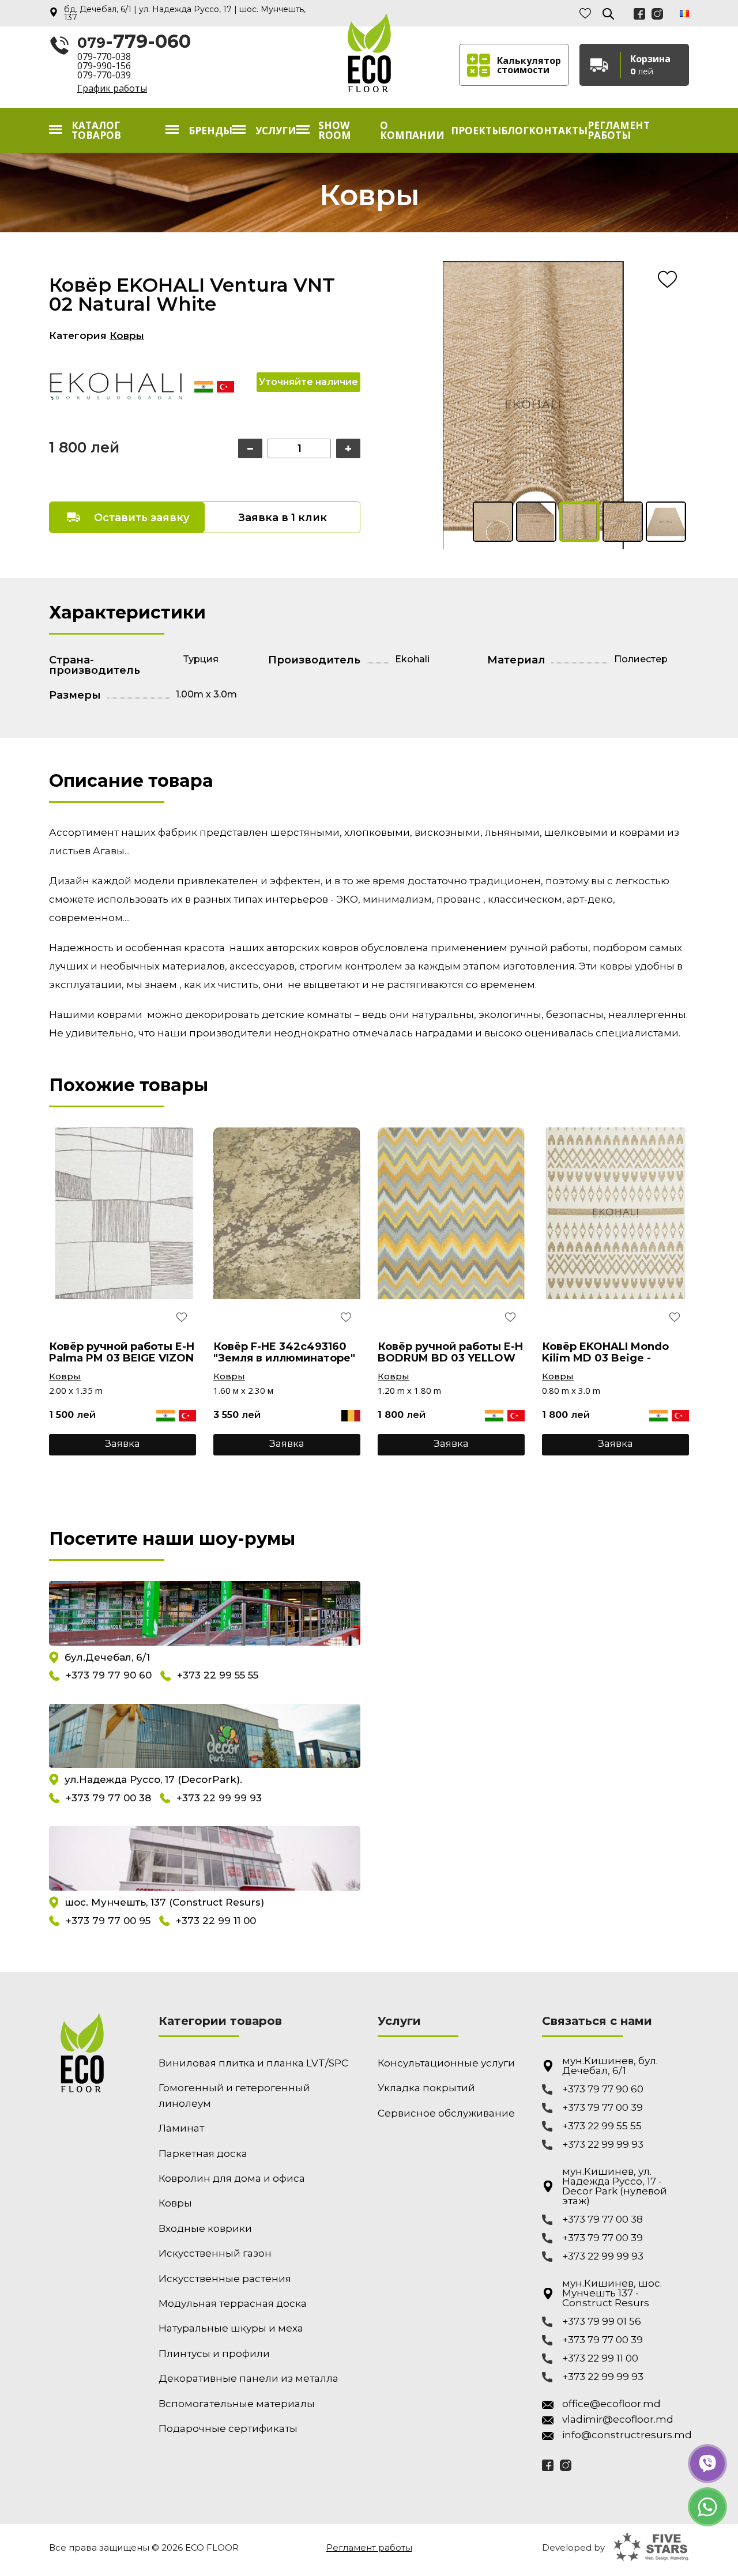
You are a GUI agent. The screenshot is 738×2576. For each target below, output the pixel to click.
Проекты (476, 131)
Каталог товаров (96, 130)
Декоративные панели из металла (248, 2378)
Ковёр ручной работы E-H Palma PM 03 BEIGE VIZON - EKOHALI (122, 1352)
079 (134, 42)
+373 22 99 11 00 (216, 1921)
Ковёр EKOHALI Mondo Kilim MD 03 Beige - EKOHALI (605, 1352)
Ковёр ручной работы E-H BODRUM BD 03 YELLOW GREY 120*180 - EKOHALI (450, 1352)
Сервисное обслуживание (446, 2113)
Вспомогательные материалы (237, 2404)
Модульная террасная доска (233, 2303)
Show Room (335, 130)
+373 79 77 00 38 (108, 1798)
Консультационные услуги (446, 2063)
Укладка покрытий (426, 2088)
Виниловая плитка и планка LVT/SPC (253, 2063)
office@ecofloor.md (611, 2404)
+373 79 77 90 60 (109, 1676)
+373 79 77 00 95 (108, 1921)
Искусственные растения (225, 2279)
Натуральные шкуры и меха (231, 2328)
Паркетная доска (203, 2153)
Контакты (558, 131)
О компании (412, 130)
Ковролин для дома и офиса (232, 2178)
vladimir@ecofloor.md (618, 2420)
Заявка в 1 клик (283, 518)
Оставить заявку (142, 518)
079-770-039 (104, 75)
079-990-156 (104, 66)
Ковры (127, 335)
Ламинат (181, 2128)
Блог (515, 131)
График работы (112, 88)
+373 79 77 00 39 (603, 2108)
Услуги (276, 131)
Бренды (210, 131)
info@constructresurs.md (626, 2435)
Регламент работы (619, 130)
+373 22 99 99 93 (219, 1798)
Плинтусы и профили (214, 2354)
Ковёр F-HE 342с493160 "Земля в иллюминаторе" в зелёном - (284, 1352)
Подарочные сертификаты (228, 2428)
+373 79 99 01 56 (602, 2322)
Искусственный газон (215, 2253)
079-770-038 (104, 56)
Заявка (123, 1443)
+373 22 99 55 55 (218, 1676)
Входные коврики (205, 2228)
